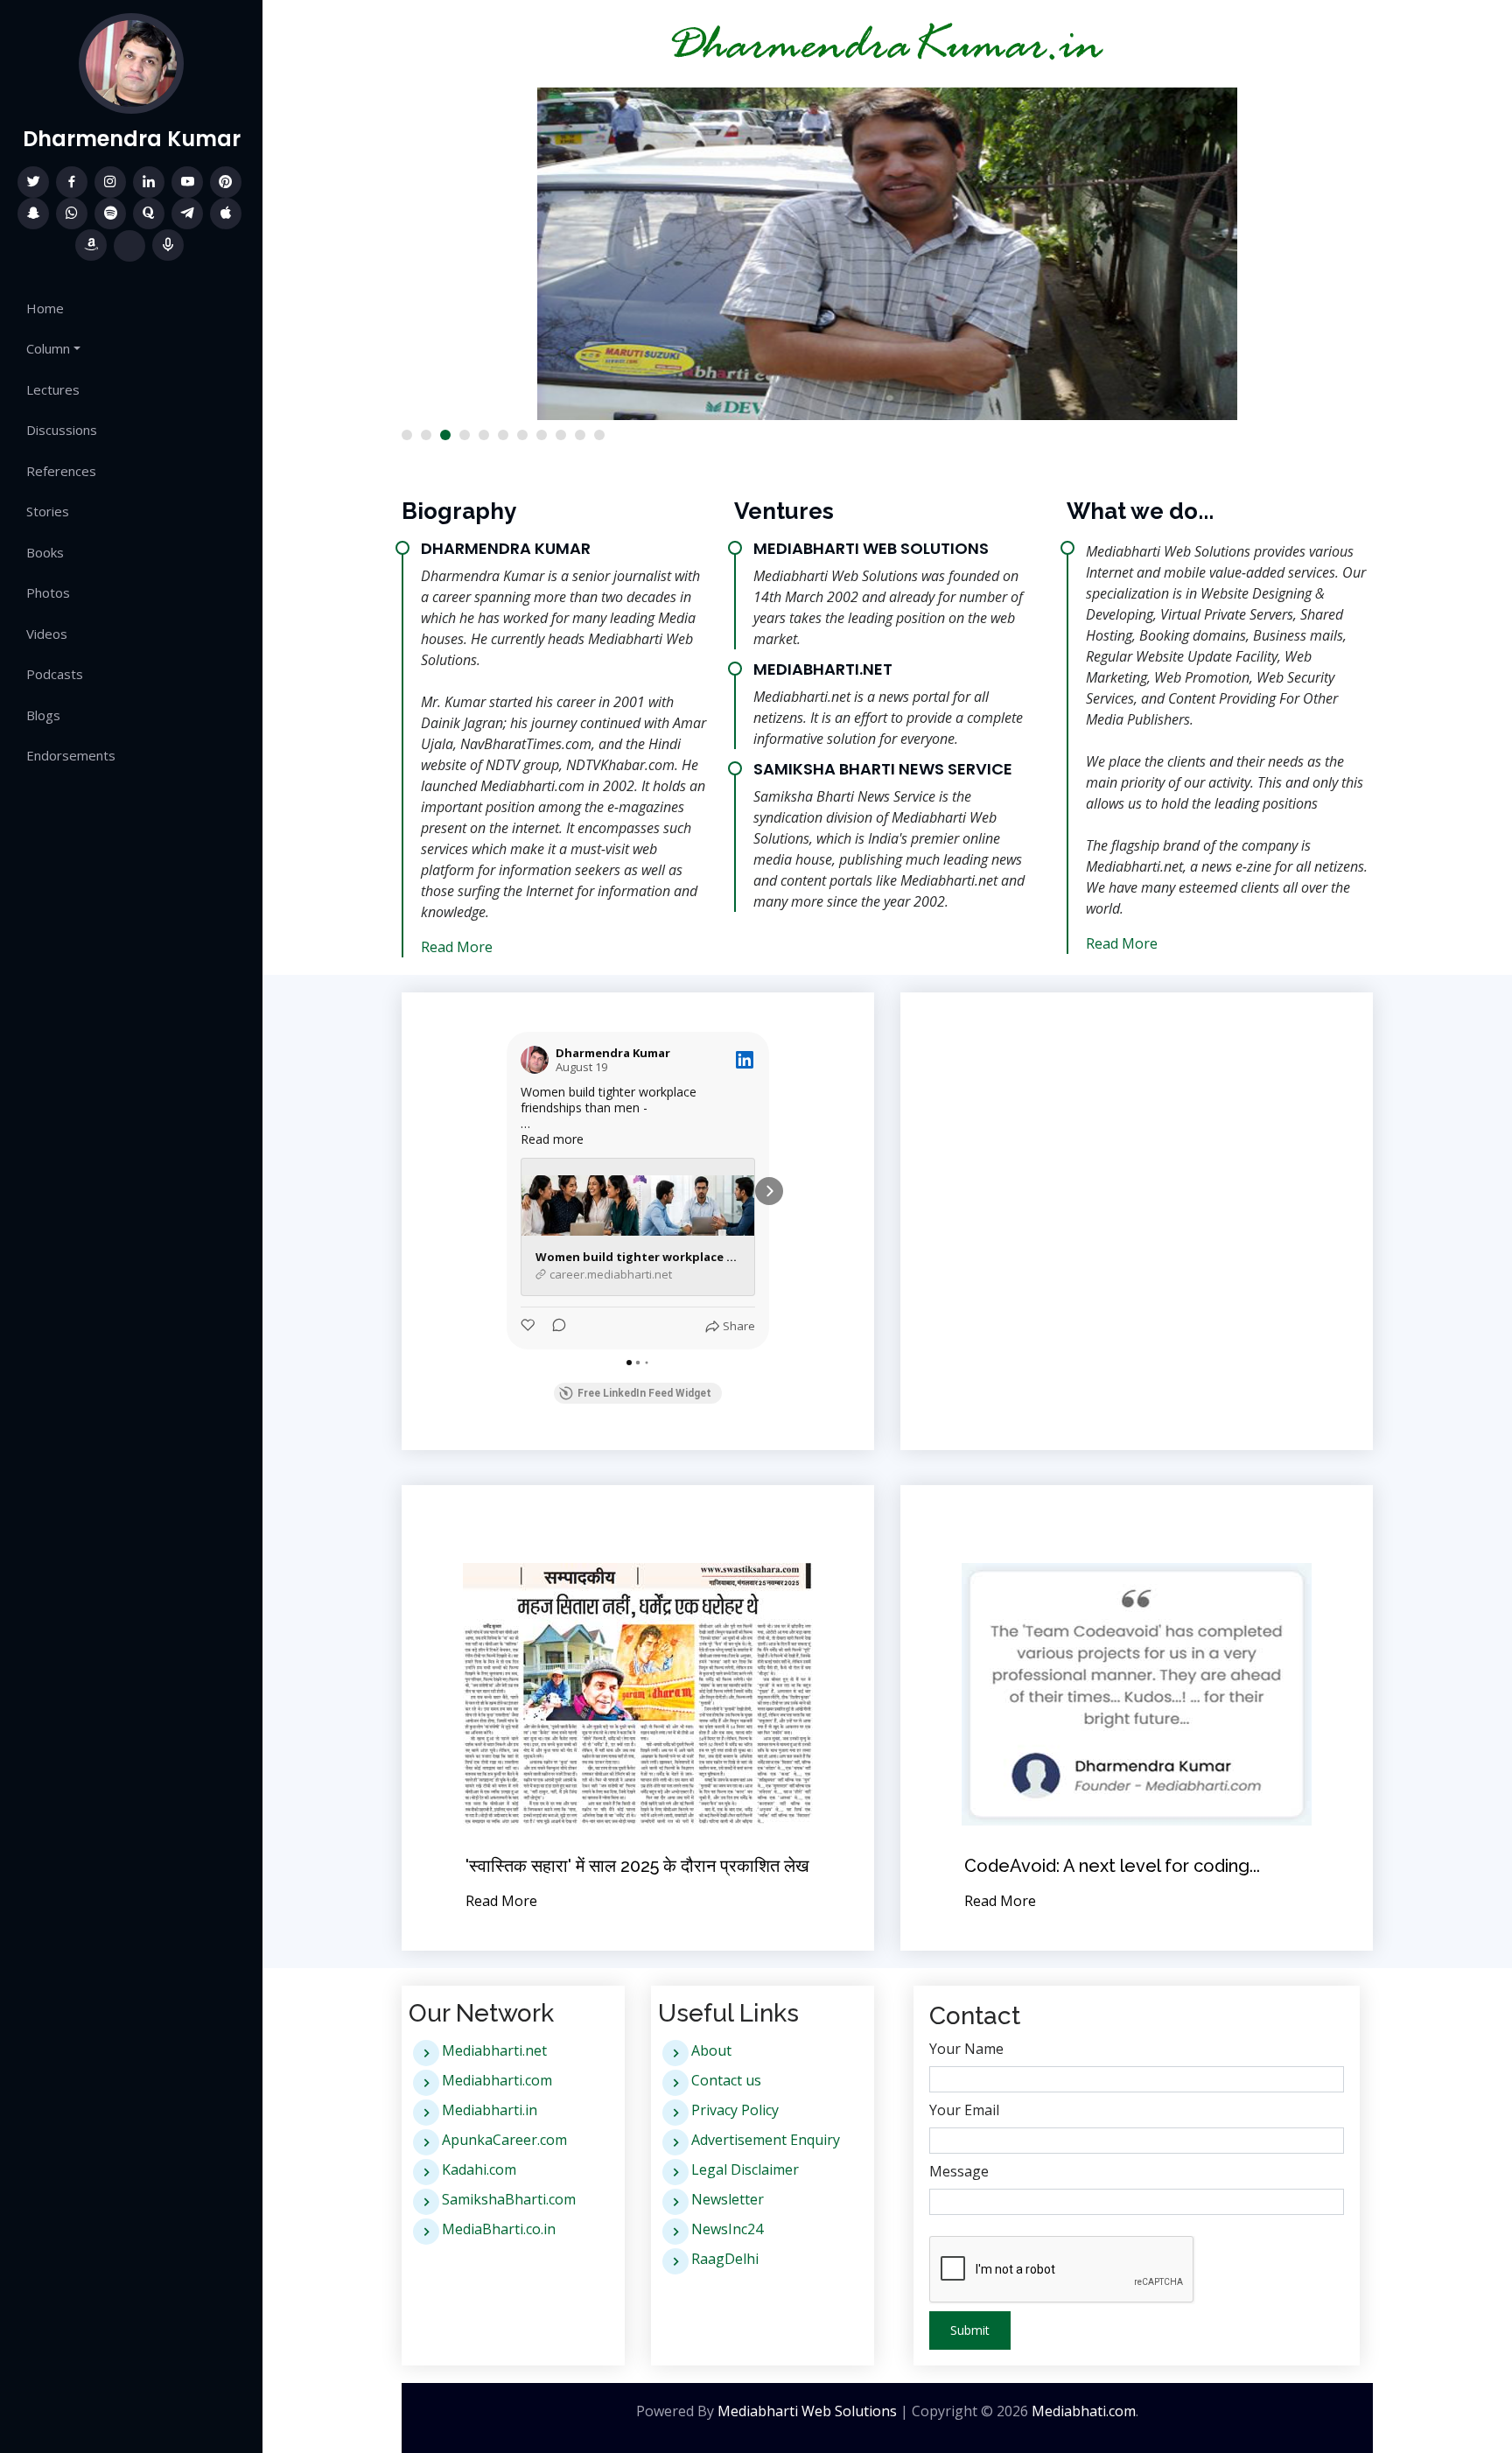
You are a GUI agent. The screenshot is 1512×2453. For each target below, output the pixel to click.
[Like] (529, 1327)
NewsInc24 (727, 2229)
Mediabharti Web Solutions (807, 2411)
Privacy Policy (735, 2110)
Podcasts (55, 674)
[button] (407, 435)
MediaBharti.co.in (499, 2229)
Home (45, 308)
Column (48, 348)
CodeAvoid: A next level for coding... (1112, 1866)
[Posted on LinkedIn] (745, 1060)
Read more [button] (552, 1139)
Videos (47, 634)
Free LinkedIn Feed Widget (644, 1393)
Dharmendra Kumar (132, 139)
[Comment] (554, 1327)
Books (45, 552)
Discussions (62, 430)
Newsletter (728, 2199)
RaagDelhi (725, 2259)
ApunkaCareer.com (504, 2140)
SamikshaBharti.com (509, 2199)
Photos (48, 592)
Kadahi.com (479, 2169)
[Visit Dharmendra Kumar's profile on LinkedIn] (535, 1060)
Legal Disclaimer (745, 2169)
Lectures (53, 389)
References (61, 471)
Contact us (726, 2080)
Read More (457, 947)
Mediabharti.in (490, 2110)
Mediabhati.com (1084, 2411)
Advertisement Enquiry (766, 2140)
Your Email (964, 2110)
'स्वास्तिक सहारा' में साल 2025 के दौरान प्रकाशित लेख (637, 1866)
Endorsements (71, 755)
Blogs (43, 715)
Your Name (966, 2049)
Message (959, 2171)
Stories (48, 511)
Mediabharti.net (494, 2050)
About (711, 2050)
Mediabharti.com (497, 2080)
